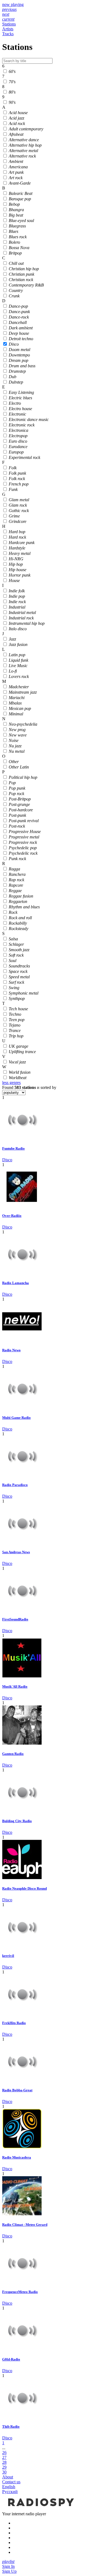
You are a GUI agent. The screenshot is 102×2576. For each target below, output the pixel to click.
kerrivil (8, 1956)
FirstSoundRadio (15, 1619)
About (8, 2477)
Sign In (8, 2566)
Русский (10, 2492)
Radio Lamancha (16, 1283)
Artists (8, 29)
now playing (13, 4)
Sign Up (9, 2571)
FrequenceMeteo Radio (20, 2292)
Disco (7, 1160)
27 (4, 2457)
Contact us (11, 2482)
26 (4, 2453)
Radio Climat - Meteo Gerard (25, 2225)
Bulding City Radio (17, 1821)
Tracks (8, 34)
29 (4, 2467)
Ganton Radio (13, 1754)
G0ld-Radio (11, 2359)
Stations (9, 24)
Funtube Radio (13, 1148)
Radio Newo (11, 1350)
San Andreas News (16, 1552)
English (9, 2487)
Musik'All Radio (15, 1686)
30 (4, 2472)
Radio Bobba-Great (17, 2090)
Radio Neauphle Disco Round (24, 1888)
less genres (11, 1083)
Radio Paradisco (15, 1485)
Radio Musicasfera (17, 2157)
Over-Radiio (12, 1216)
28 (4, 2462)
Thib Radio (11, 2427)
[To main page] (40, 2509)
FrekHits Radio (14, 2023)
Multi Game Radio (16, 1418)
